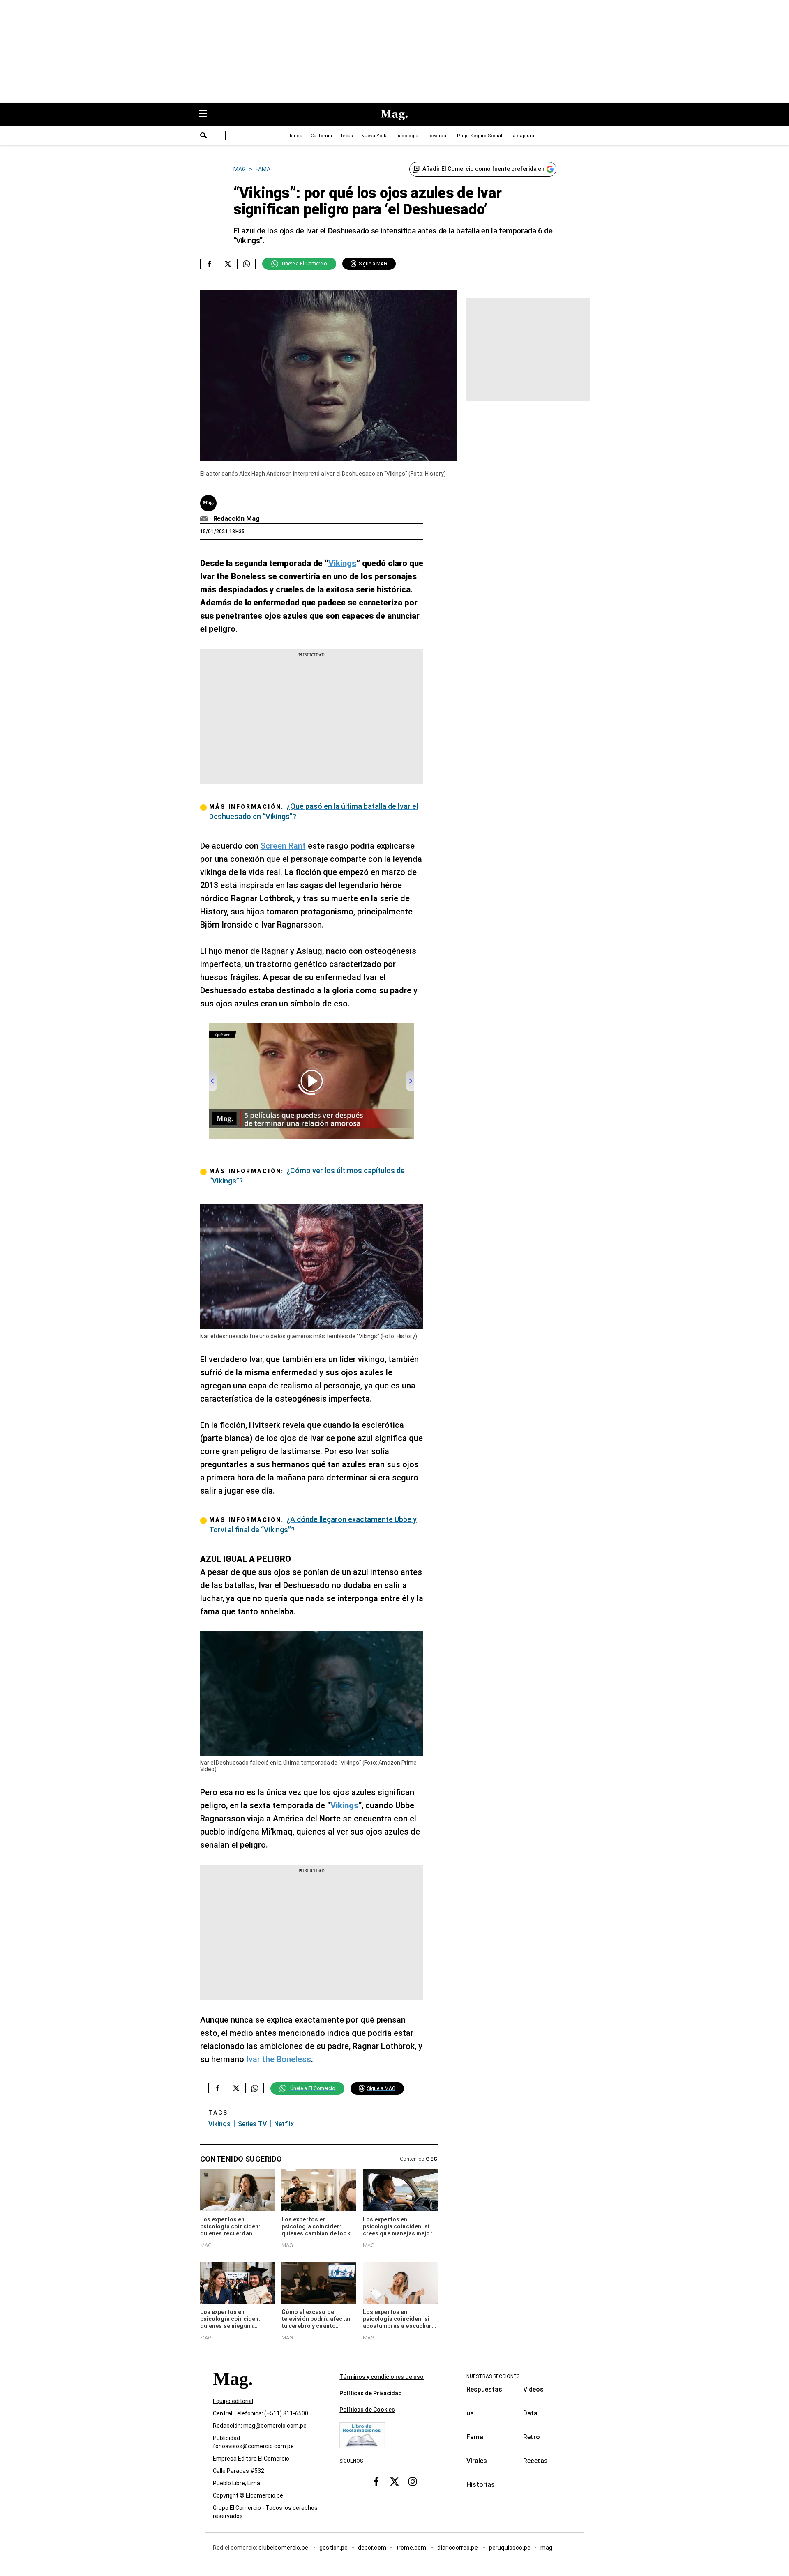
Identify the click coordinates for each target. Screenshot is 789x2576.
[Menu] (207, 114)
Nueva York (374, 136)
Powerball (438, 136)
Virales (477, 2461)
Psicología (406, 136)
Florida (295, 136)
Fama (475, 2437)
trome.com (412, 2548)
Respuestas (484, 2389)
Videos (533, 2389)
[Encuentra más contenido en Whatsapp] (246, 264)
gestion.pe (334, 2548)
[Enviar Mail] (205, 519)
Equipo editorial (233, 2401)
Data (530, 2413)
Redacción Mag (236, 519)
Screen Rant (283, 846)
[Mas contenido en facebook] (376, 2482)
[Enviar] (204, 136)
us (470, 2413)
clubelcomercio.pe (284, 2548)
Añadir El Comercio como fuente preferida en (483, 169)
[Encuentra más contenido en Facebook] (209, 264)
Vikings (219, 2124)
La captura (522, 136)
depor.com (372, 2548)
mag (546, 2548)
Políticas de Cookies (367, 2410)
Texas (347, 136)
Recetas (535, 2461)
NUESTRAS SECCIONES (493, 2376)
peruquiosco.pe (510, 2548)
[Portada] (233, 2393)
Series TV (252, 2124)
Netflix (284, 2124)
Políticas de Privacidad (371, 2393)
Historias (481, 2485)
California (321, 136)
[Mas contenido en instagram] (413, 2482)
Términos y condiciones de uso (382, 2377)
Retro (532, 2437)
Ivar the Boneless (278, 2059)
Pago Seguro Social (480, 136)
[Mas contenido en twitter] (394, 2482)
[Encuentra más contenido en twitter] (228, 264)
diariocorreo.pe (458, 2548)
